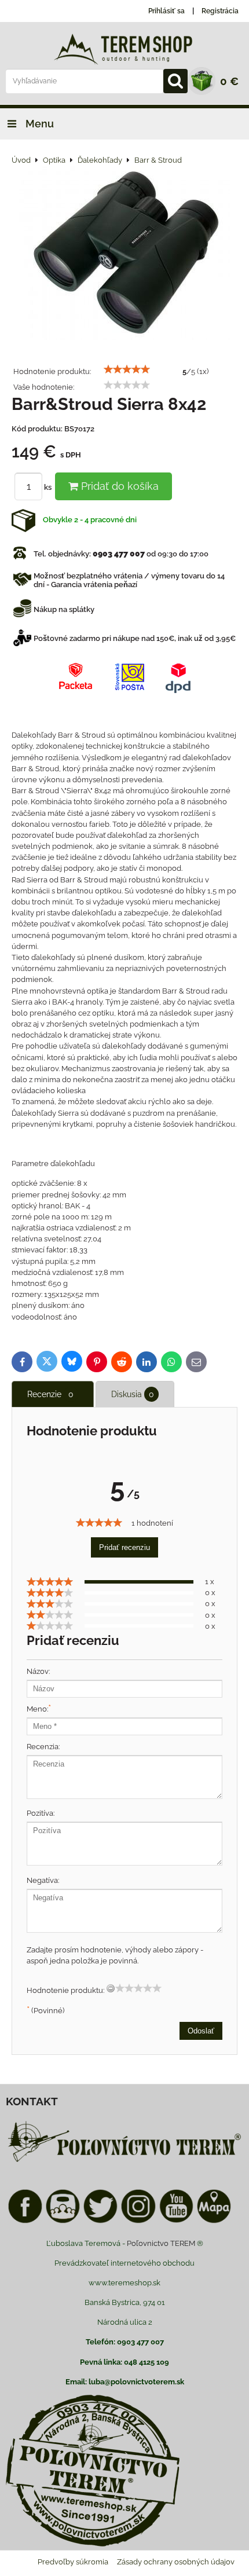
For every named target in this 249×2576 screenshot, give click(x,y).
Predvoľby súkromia (73, 2562)
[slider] (127, 369)
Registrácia (220, 11)
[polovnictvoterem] (124, 2162)
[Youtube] (176, 2221)
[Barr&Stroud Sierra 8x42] (125, 254)
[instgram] (138, 2221)
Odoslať (201, 2031)
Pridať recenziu (124, 1547)
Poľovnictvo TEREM (161, 2243)
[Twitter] (100, 2221)
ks (49, 487)
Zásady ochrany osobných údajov (176, 2562)
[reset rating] (111, 1988)
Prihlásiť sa (166, 11)
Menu (39, 124)
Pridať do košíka (118, 486)
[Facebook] (25, 2221)
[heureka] (63, 2221)
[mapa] (214, 2221)
